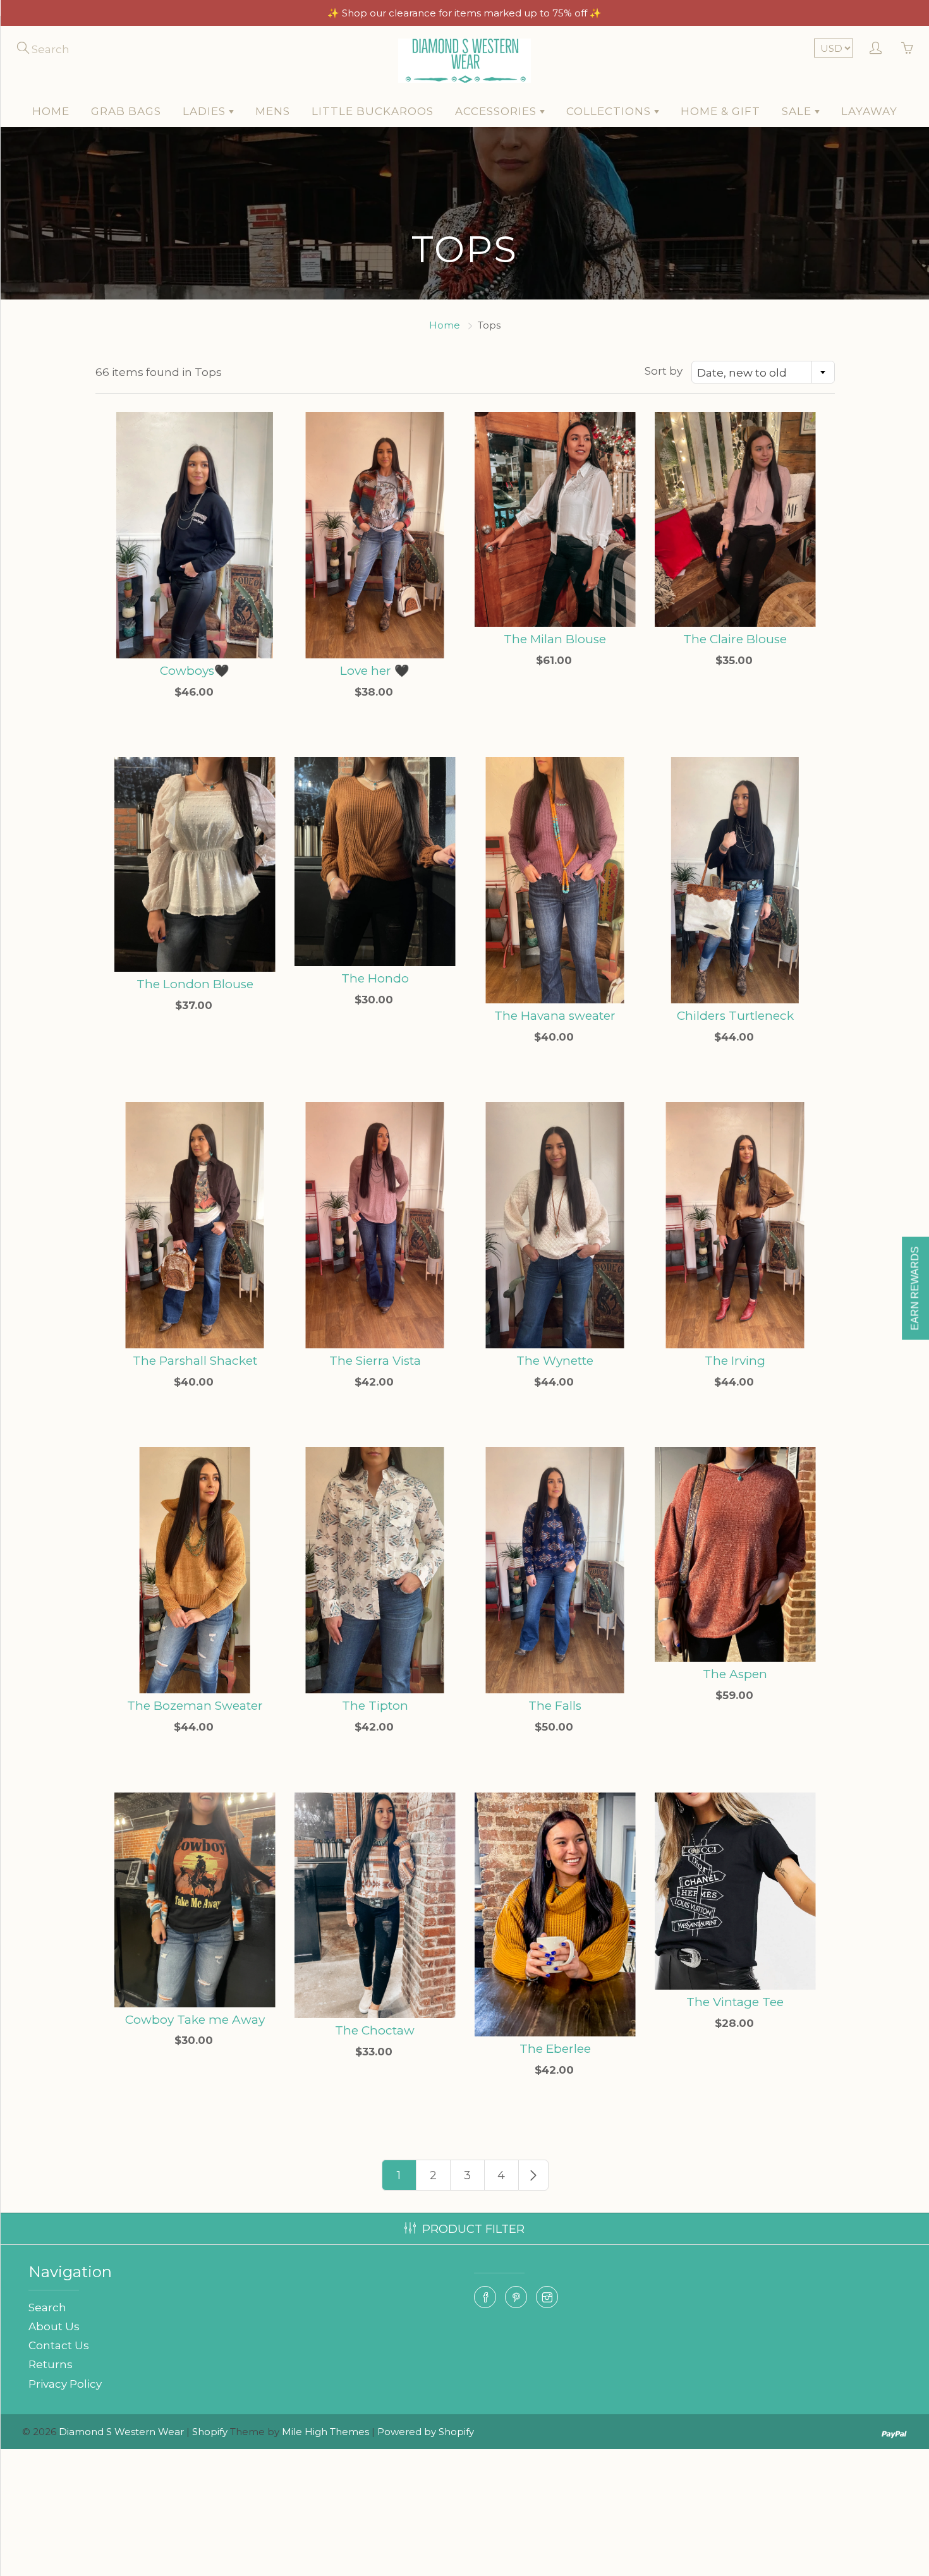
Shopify (210, 2432)
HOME (51, 111)
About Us (54, 2326)
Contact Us (59, 2345)
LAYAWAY (869, 111)
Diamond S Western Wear (121, 2432)
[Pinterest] (516, 2297)
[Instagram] (547, 2297)
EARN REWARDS (915, 1288)
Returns (51, 2364)
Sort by (664, 371)
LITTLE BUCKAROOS (373, 111)
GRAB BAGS (126, 111)
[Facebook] (485, 2297)
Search (47, 2307)
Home (445, 325)
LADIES (206, 111)
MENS (273, 111)
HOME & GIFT (720, 111)
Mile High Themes (325, 2432)
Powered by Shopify (426, 2432)
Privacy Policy (65, 2384)
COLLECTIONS (610, 111)
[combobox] (763, 372)
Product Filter (473, 2229)
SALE (798, 111)
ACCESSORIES (497, 111)
